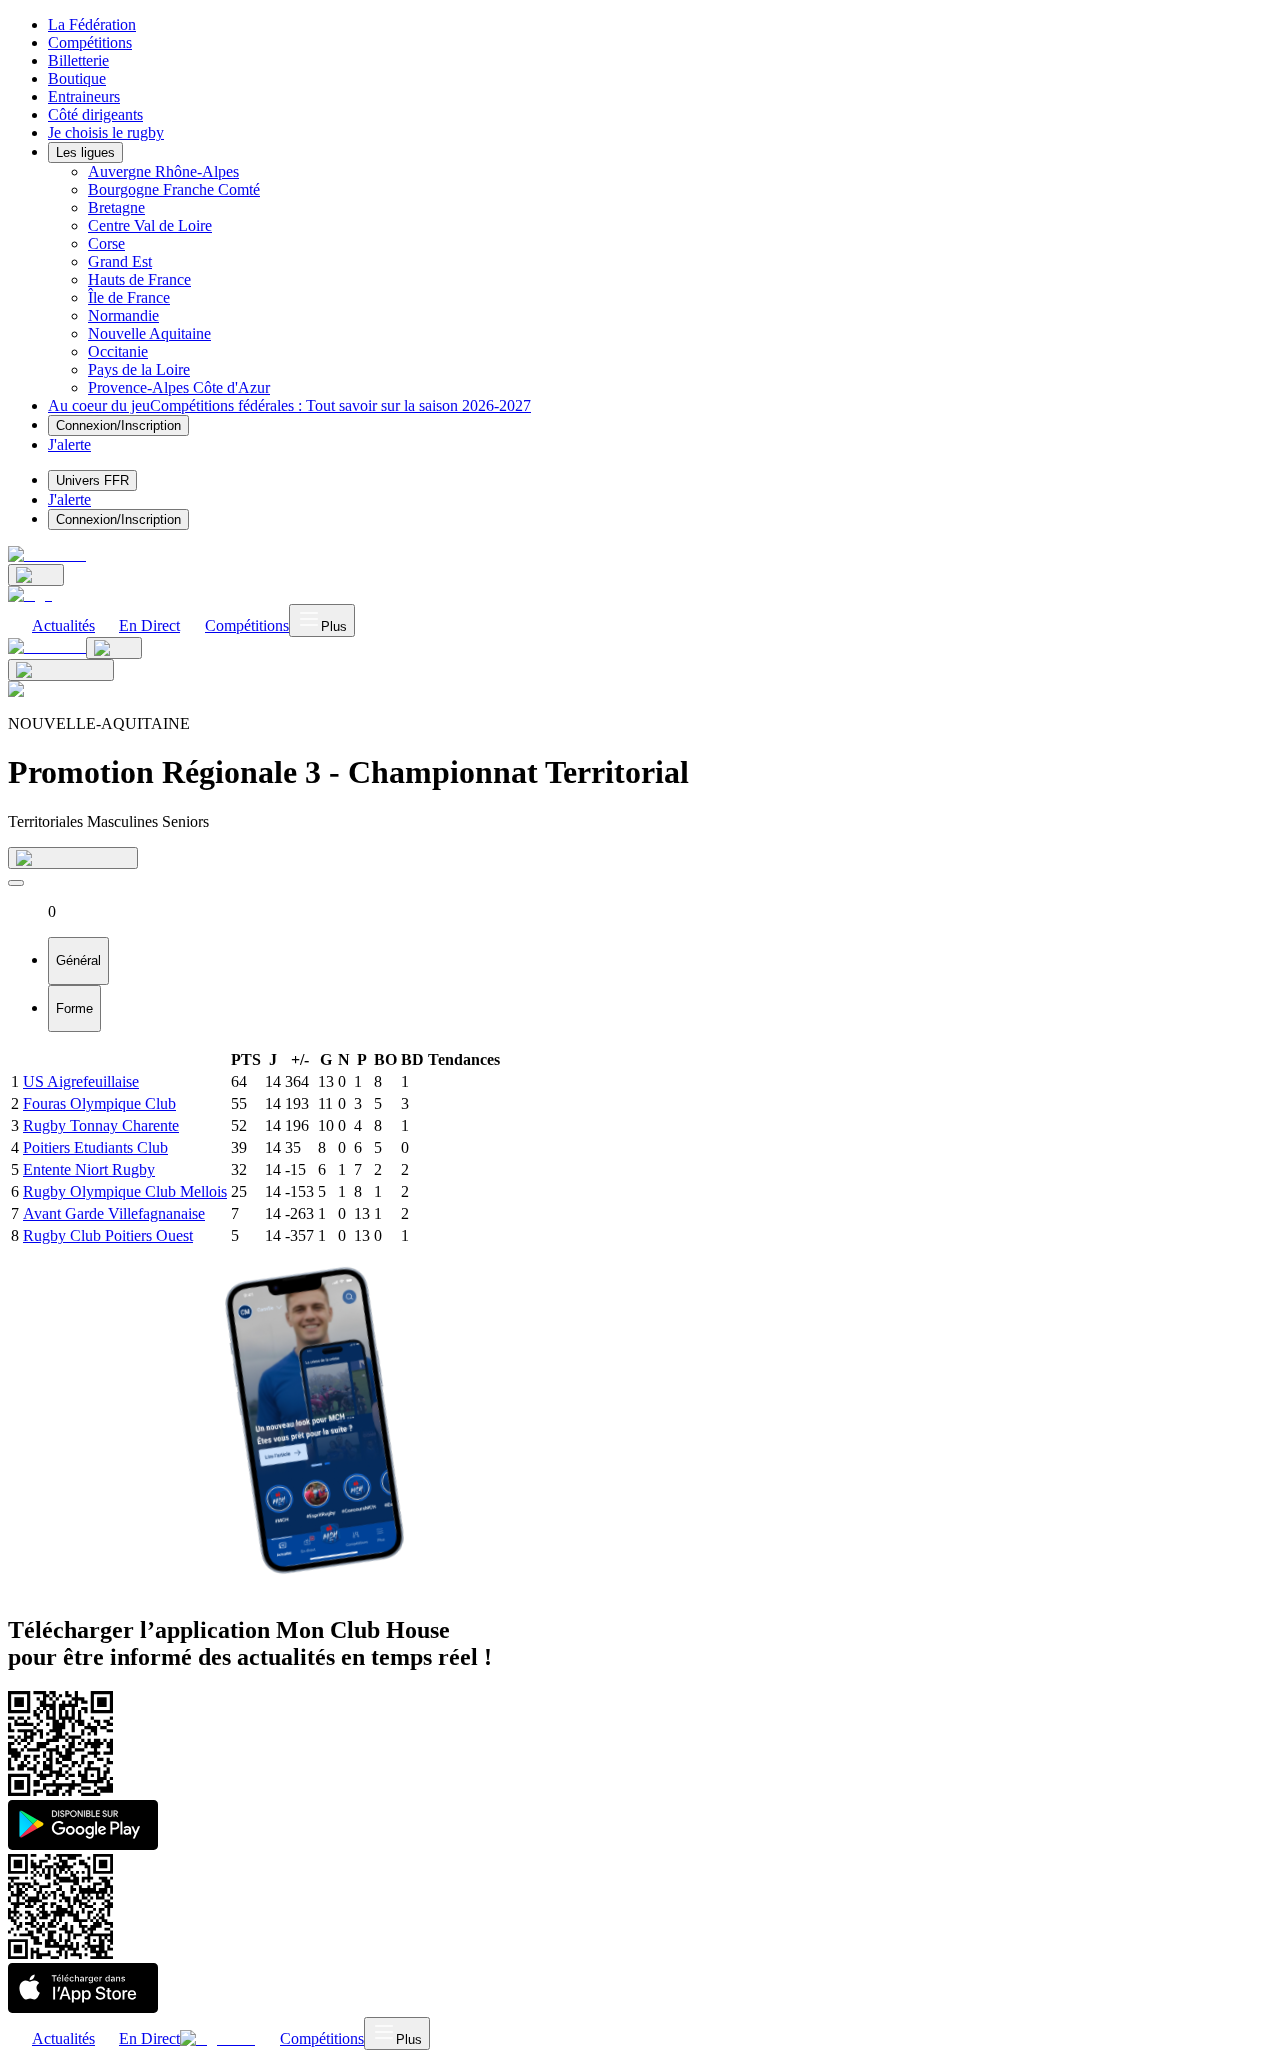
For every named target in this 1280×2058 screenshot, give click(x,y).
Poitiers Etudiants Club (95, 1147)
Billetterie (78, 60)
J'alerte (69, 499)
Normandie (123, 315)
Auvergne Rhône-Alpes (163, 171)
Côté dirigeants (95, 114)
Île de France (129, 297)
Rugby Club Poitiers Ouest (108, 1235)
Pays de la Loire (139, 369)
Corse (106, 243)
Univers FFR (92, 480)
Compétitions (90, 42)
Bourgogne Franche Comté (174, 189)
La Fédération (92, 24)
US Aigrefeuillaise (81, 1081)
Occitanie (118, 351)
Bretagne (116, 207)
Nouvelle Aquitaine (149, 333)
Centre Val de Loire (150, 225)
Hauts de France (139, 279)
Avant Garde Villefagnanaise (114, 1213)
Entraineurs (84, 96)
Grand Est (120, 261)
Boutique (77, 78)
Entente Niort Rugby (89, 1169)
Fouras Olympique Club (99, 1103)
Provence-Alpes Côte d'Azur (179, 387)
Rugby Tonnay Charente (101, 1125)
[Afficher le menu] (16, 883)
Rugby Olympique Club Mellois (125, 1191)
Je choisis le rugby (106, 132)
